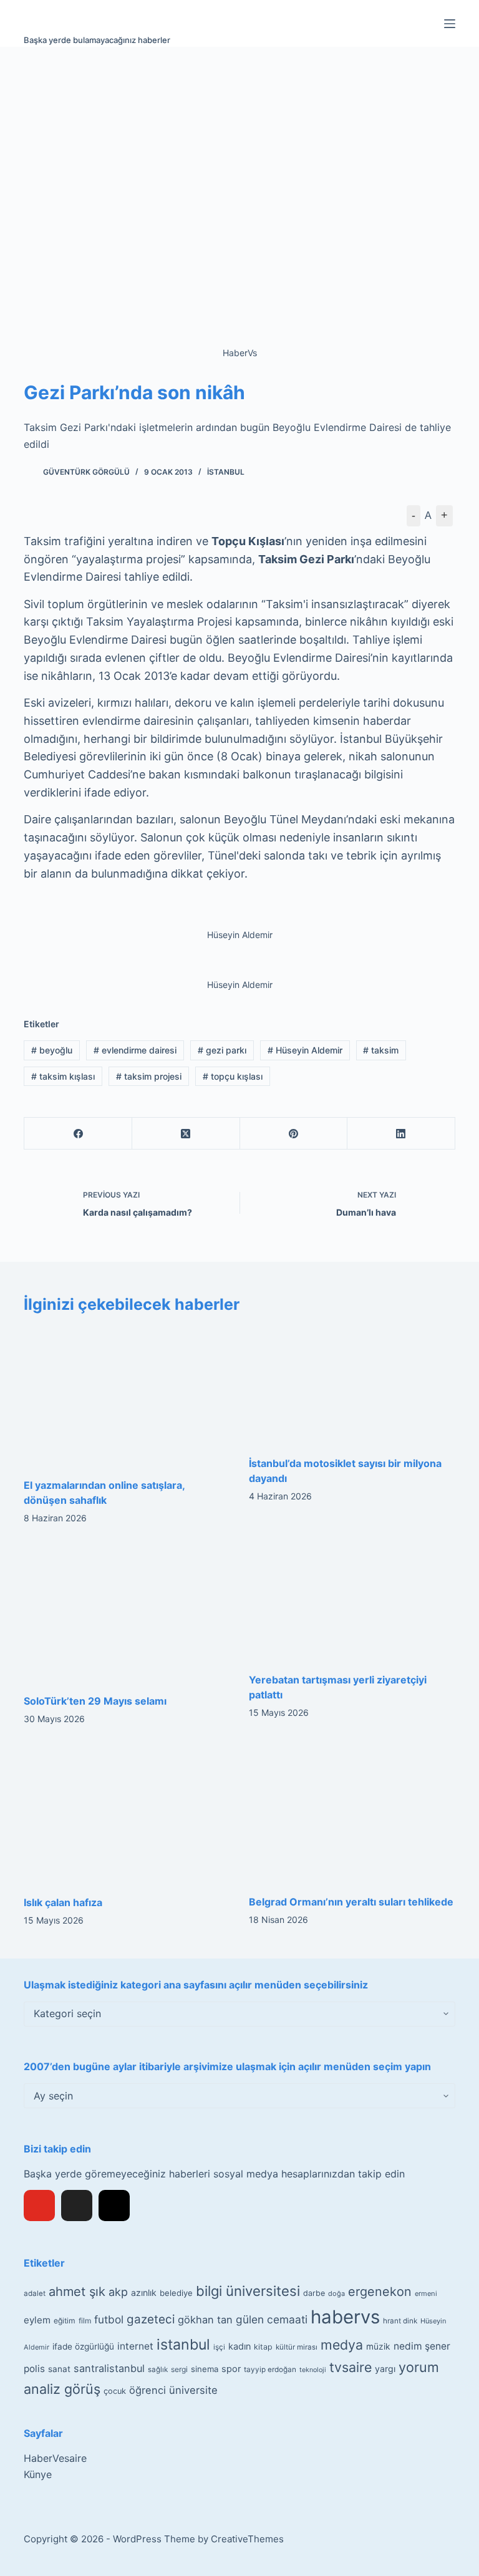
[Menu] (450, 24)
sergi (179, 2369)
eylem (37, 2320)
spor (231, 2369)
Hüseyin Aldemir (305, 1050)
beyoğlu (52, 1050)
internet (135, 2346)
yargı (385, 2369)
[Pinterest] (294, 1134)
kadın (239, 2346)
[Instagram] (114, 2206)
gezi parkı (222, 1050)
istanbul (183, 2345)
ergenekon (380, 2292)
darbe (314, 2293)
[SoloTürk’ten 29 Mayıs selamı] (127, 1612)
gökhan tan (205, 2320)
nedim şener (422, 2346)
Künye (38, 2474)
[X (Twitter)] (186, 1134)
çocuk (115, 2391)
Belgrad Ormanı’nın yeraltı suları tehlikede (351, 1902)
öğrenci (148, 2390)
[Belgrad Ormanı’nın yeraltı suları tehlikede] (352, 1813)
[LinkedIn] (401, 1134)
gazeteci (151, 2319)
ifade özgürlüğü (83, 2346)
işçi (219, 2347)
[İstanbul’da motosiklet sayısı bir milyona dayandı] (352, 1385)
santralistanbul (109, 2368)
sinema (205, 2369)
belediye (176, 2293)
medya (342, 2345)
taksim (381, 1050)
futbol (109, 2319)
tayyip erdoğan (270, 2370)
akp (118, 2292)
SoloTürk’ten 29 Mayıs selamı (95, 1701)
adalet (35, 2293)
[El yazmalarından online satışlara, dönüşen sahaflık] (127, 1396)
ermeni (426, 2293)
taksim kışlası (63, 1076)
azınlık (144, 2293)
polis (34, 2369)
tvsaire (351, 2367)
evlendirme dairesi (135, 1050)
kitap (263, 2347)
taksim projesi (149, 1076)
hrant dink (400, 2321)
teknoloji (313, 2370)
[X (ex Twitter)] (77, 2206)
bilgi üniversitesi (248, 2291)
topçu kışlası (233, 1076)
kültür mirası (297, 2347)
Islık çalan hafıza (63, 1902)
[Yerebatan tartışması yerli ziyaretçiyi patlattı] (352, 1602)
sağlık (158, 2370)
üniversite (193, 2390)
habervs (345, 2317)
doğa (336, 2293)
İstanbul (226, 472)
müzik (378, 2346)
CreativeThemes (247, 2539)
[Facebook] (78, 1134)
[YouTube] (39, 2206)
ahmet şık (77, 2292)
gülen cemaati (272, 2319)
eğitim (65, 2321)
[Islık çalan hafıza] (127, 1813)
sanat (59, 2369)
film (85, 2321)
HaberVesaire (55, 2458)
